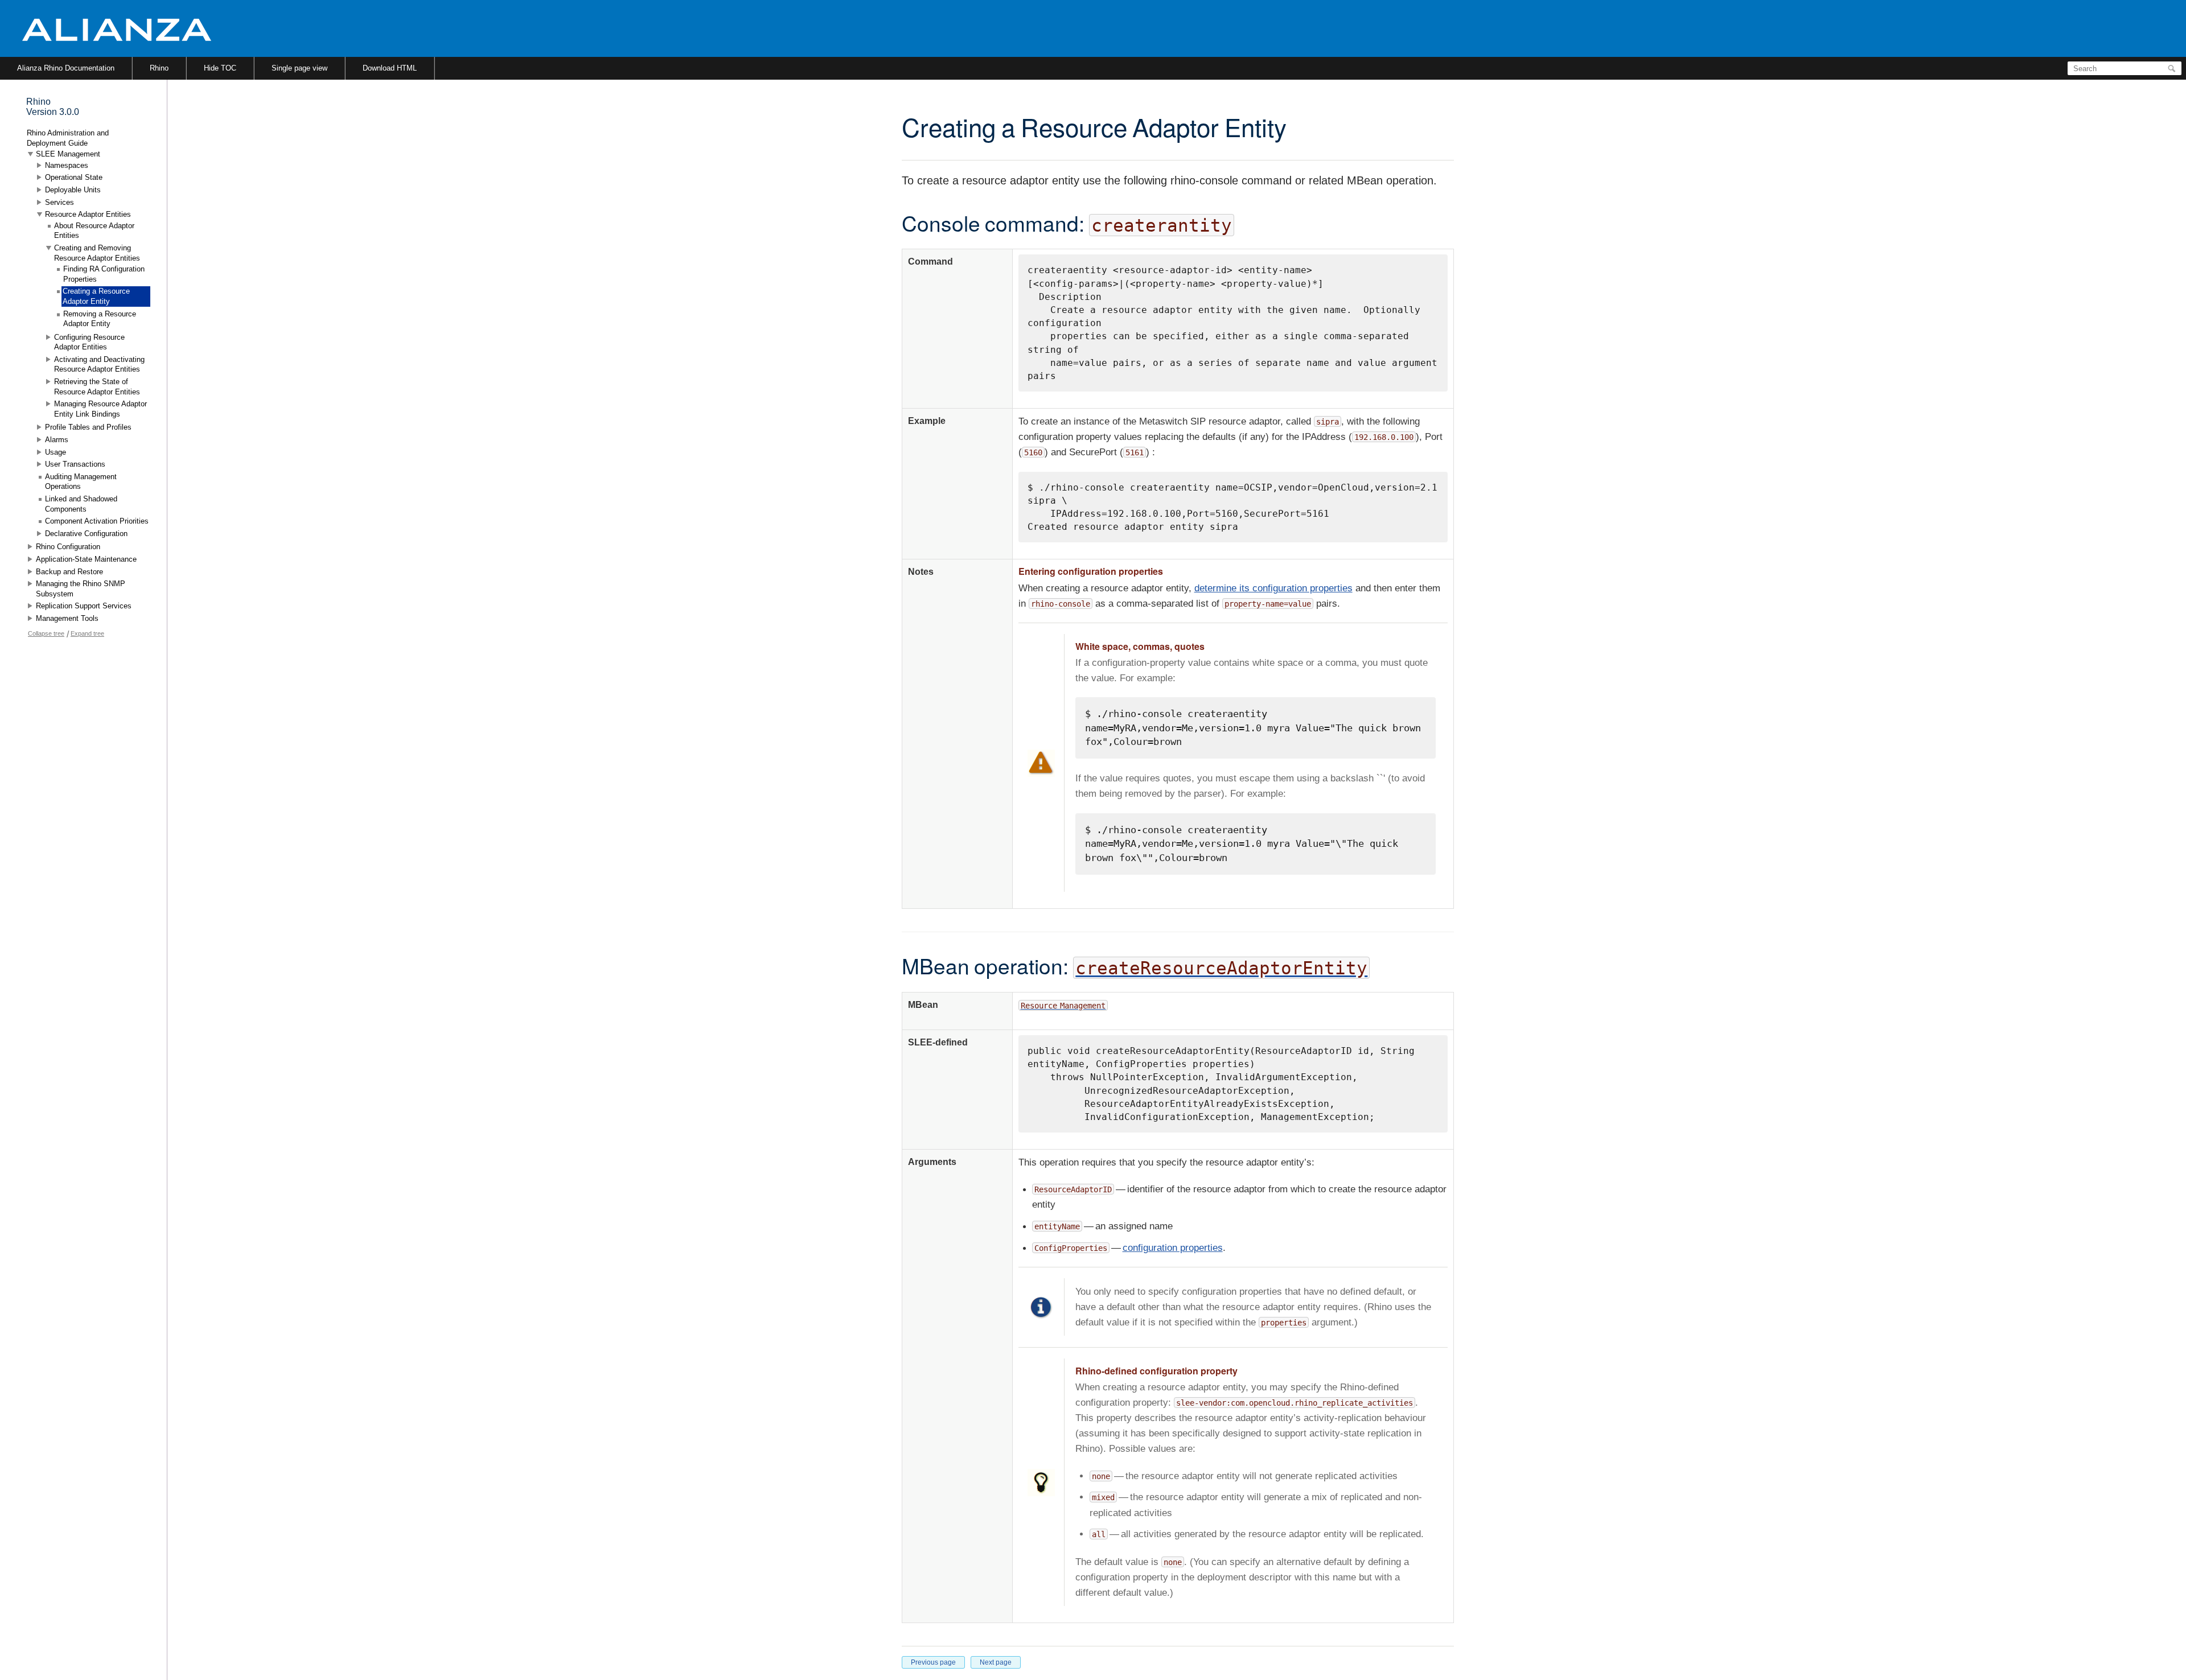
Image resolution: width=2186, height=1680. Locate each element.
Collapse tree (46, 633)
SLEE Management (68, 154)
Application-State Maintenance (86, 559)
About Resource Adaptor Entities (94, 231)
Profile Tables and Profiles (88, 427)
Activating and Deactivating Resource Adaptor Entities (99, 365)
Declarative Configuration (86, 534)
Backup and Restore (69, 572)
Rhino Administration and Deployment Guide (68, 138)
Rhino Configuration (68, 547)
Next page (996, 1662)
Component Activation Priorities (97, 521)
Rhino (159, 68)
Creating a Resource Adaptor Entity (96, 296)
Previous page (933, 1662)
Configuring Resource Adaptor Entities (89, 342)
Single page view (299, 68)
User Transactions (75, 464)
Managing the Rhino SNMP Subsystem (81, 589)
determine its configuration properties (1273, 588)
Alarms (57, 440)
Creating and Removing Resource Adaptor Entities (97, 253)
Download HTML (390, 68)
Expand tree (87, 633)
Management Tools (67, 618)
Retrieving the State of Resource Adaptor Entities (97, 387)
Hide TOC (220, 68)
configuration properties (1173, 1248)
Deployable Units (73, 190)
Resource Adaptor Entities (88, 214)
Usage (56, 452)
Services (59, 202)
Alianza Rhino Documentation (66, 68)
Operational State (74, 177)
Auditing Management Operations (81, 482)
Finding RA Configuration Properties (104, 274)
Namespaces (67, 165)
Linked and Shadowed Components (81, 504)
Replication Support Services (84, 606)
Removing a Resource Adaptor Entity (100, 319)
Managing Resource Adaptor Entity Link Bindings (100, 409)
